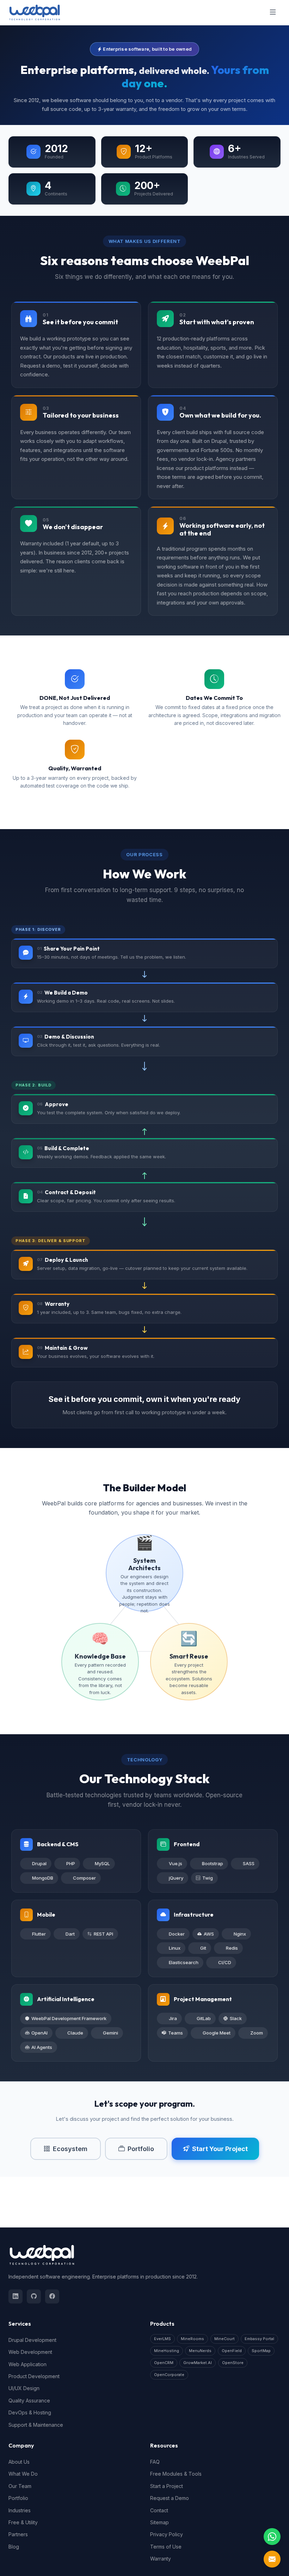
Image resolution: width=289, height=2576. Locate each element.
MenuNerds (200, 2351)
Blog (14, 2547)
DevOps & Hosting (30, 2412)
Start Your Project (220, 2149)
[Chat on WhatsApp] (272, 2537)
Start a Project (167, 2486)
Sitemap (159, 2522)
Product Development (34, 2376)
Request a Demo (170, 2498)
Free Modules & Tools (176, 2474)
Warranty (161, 2559)
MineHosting (167, 2351)
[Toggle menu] (273, 13)
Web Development (30, 2352)
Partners (18, 2534)
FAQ (155, 2462)
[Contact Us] (272, 2559)
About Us (19, 2462)
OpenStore (233, 2363)
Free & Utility (23, 2522)
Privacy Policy (167, 2534)
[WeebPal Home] (35, 12)
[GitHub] (34, 2296)
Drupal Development (32, 2340)
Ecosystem (70, 2149)
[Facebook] (52, 2296)
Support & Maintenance (36, 2425)
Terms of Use (166, 2547)
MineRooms (192, 2339)
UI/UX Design (24, 2388)
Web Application (27, 2364)
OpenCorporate (169, 2375)
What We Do (23, 2474)
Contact (159, 2510)
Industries (20, 2510)
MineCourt (225, 2339)
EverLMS (162, 2339)
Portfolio (141, 2149)
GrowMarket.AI (198, 2363)
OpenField (232, 2351)
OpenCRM (164, 2363)
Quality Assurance (29, 2400)
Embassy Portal (259, 2339)
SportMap (261, 2351)
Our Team (20, 2486)
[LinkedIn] (16, 2296)
